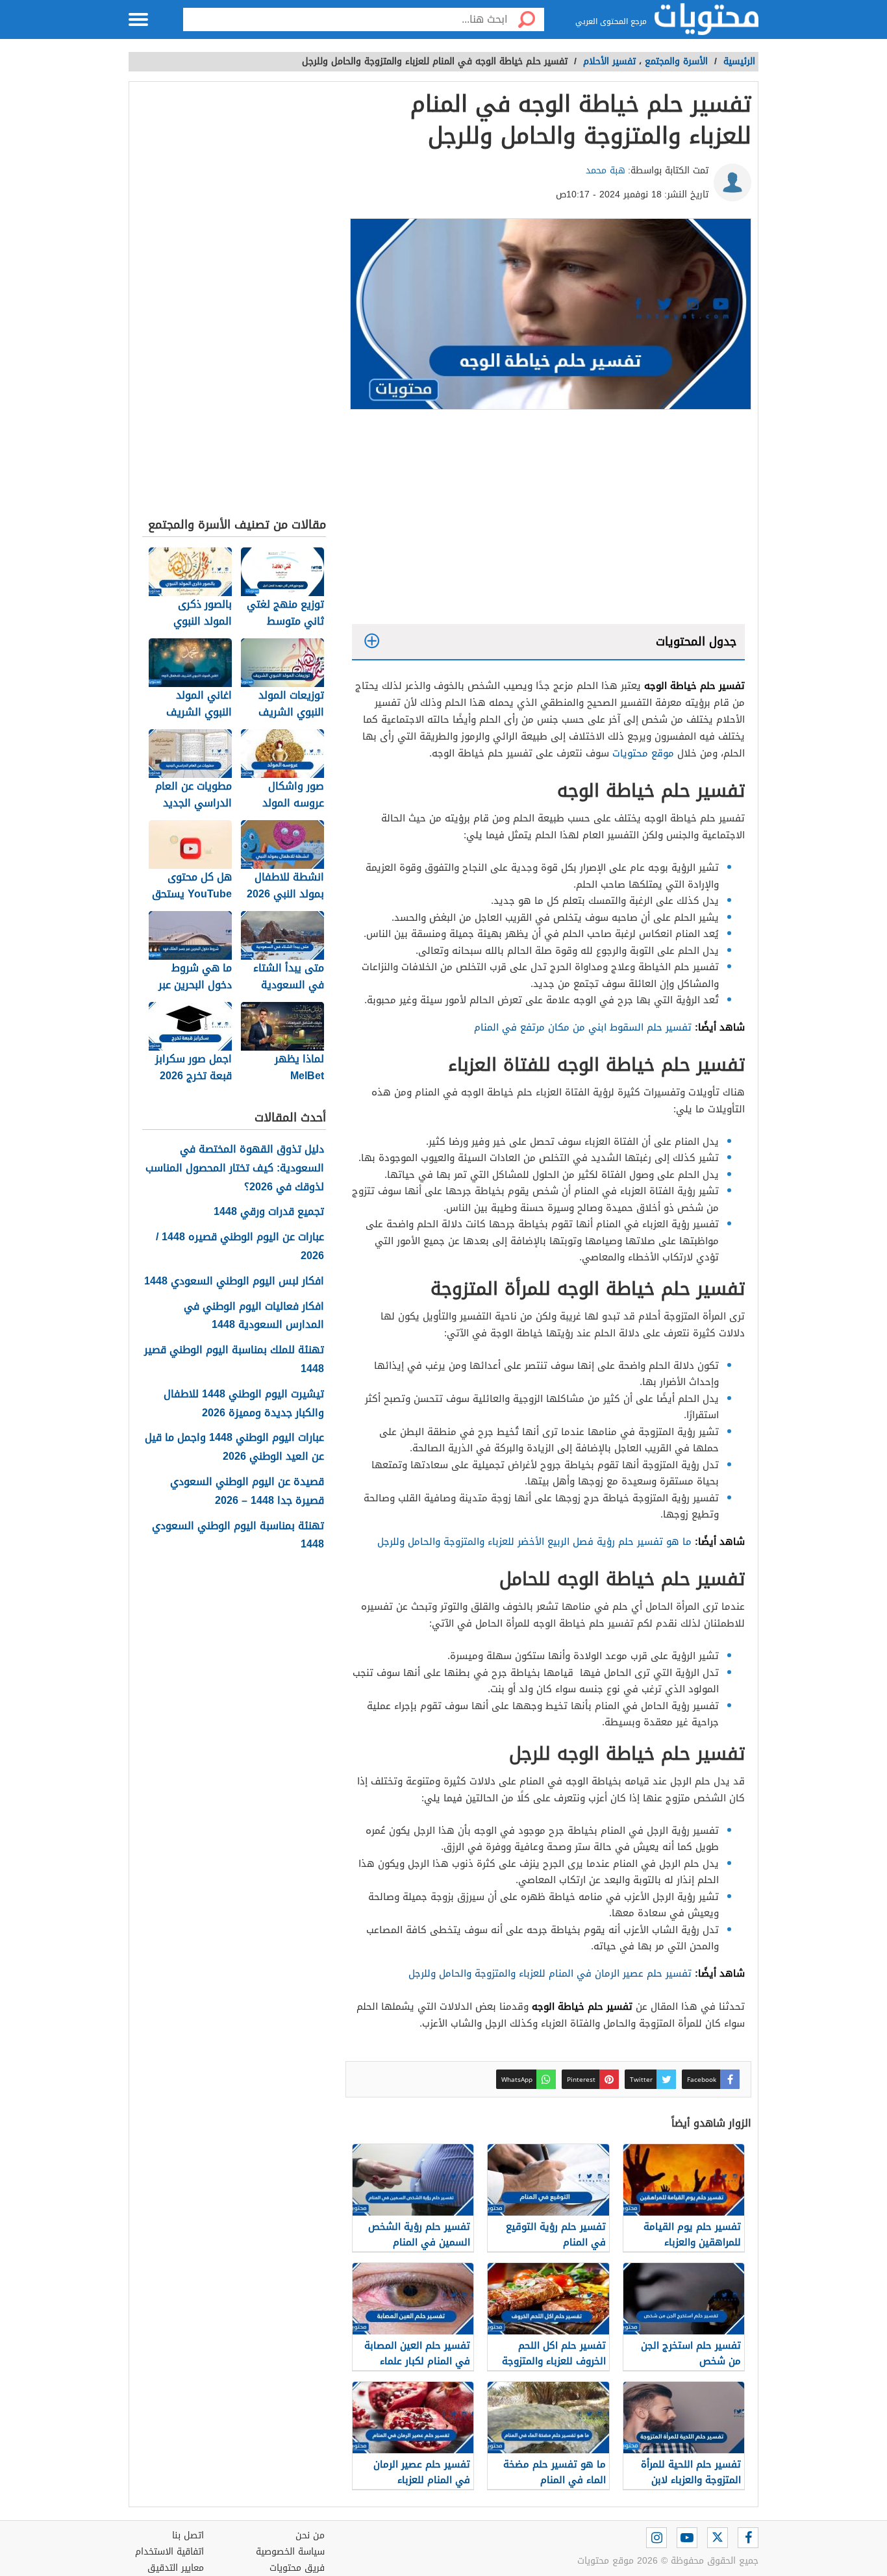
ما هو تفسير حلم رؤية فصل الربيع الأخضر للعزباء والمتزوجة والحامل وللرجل (534, 1542)
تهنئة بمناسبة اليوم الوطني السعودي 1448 (238, 1536)
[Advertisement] (548, 520)
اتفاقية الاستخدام (169, 2552)
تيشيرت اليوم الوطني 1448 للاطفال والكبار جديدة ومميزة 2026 (244, 1404)
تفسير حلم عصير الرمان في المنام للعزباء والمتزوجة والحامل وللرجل (550, 1973)
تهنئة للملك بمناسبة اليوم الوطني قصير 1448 (234, 1360)
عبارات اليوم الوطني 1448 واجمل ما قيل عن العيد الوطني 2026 (234, 1447)
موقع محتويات (643, 753)
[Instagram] (656, 2538)
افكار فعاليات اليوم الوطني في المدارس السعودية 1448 (254, 1316)
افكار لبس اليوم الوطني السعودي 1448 (234, 1282)
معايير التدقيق (176, 2568)
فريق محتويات (297, 2568)
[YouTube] (687, 2538)
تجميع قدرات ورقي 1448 (269, 1212)
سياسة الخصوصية (290, 2552)
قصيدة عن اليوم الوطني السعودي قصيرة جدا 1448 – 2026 (247, 1492)
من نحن (310, 2535)
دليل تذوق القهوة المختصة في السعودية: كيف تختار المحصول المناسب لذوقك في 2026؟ (235, 1168)
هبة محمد (606, 170)
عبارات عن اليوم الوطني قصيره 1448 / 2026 (240, 1247)
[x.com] (718, 2538)
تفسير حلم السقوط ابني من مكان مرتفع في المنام (583, 1027)
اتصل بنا (188, 2535)
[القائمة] (138, 19)
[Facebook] (748, 2538)
